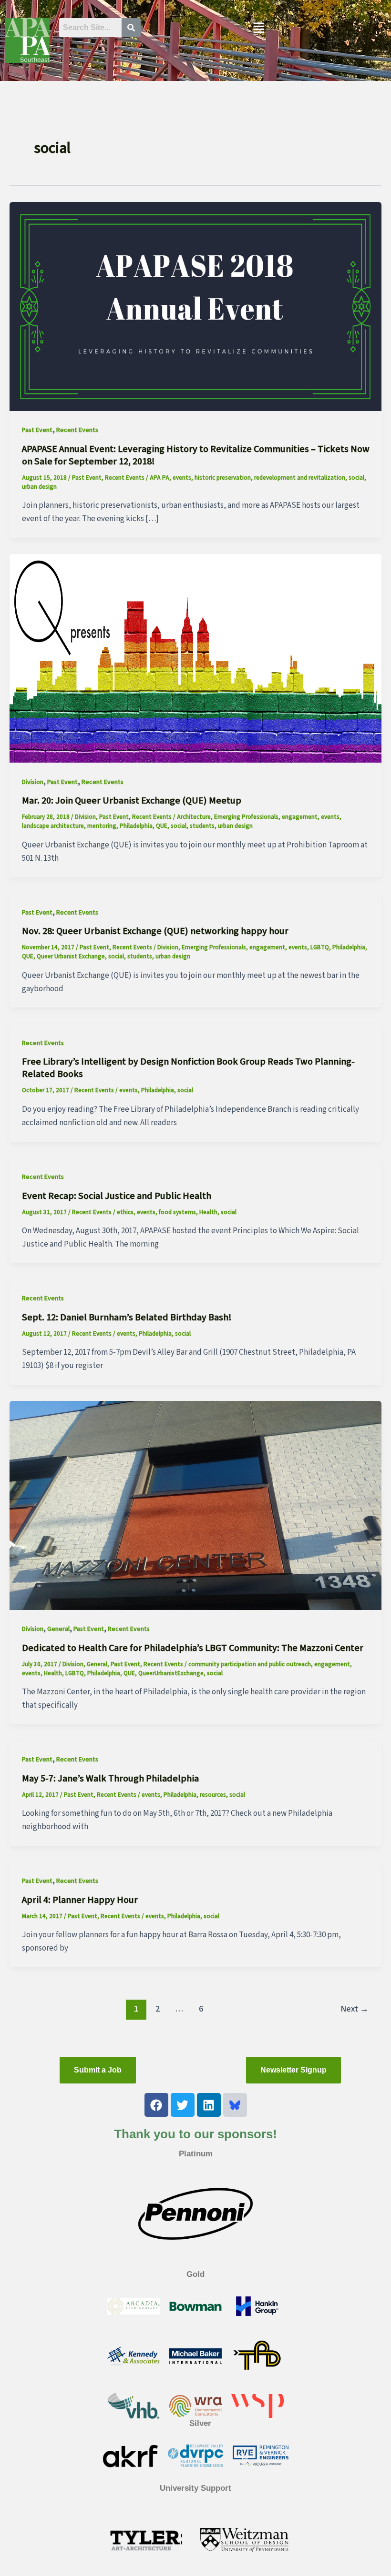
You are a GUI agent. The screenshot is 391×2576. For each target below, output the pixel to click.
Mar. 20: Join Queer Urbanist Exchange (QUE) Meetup (132, 801)
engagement (300, 817)
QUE (162, 826)
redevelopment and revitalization (300, 478)
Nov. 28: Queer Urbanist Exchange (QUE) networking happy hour (155, 931)
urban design (39, 487)
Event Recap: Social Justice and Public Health (117, 1196)
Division (33, 782)
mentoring (102, 826)
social (356, 478)
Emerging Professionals (246, 817)
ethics (125, 1212)
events (182, 478)
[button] (258, 29)
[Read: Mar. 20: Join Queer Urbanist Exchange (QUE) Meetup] (195, 658)
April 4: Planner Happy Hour (80, 1900)
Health (208, 1212)
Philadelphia (136, 826)
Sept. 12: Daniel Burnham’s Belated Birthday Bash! (127, 1318)
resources (213, 1795)
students (202, 826)
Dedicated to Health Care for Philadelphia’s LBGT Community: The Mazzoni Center (193, 1648)
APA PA (159, 478)
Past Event (37, 430)
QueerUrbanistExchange (171, 1673)
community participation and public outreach (250, 1664)
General (58, 1629)
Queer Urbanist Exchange (71, 956)
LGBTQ (320, 947)
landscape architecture (53, 826)
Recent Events (77, 430)
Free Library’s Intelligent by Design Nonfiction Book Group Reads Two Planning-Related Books (188, 1068)
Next (355, 2009)
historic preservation (223, 478)
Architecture (194, 817)
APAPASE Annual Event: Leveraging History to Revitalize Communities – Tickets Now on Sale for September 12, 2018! (196, 455)
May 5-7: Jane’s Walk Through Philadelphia (110, 1779)
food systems (177, 1212)
